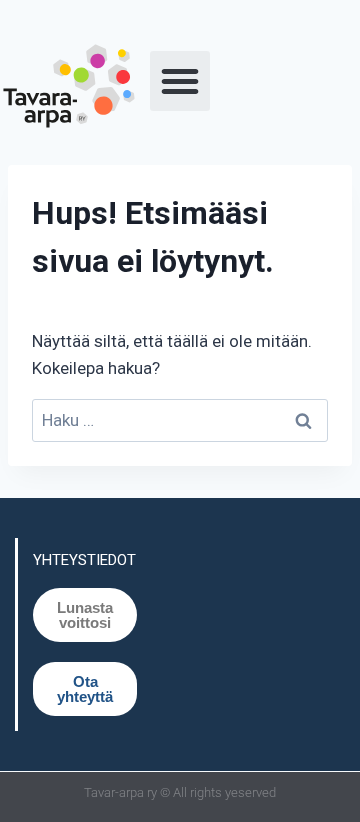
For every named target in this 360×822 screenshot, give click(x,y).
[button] (180, 81)
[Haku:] (180, 420)
